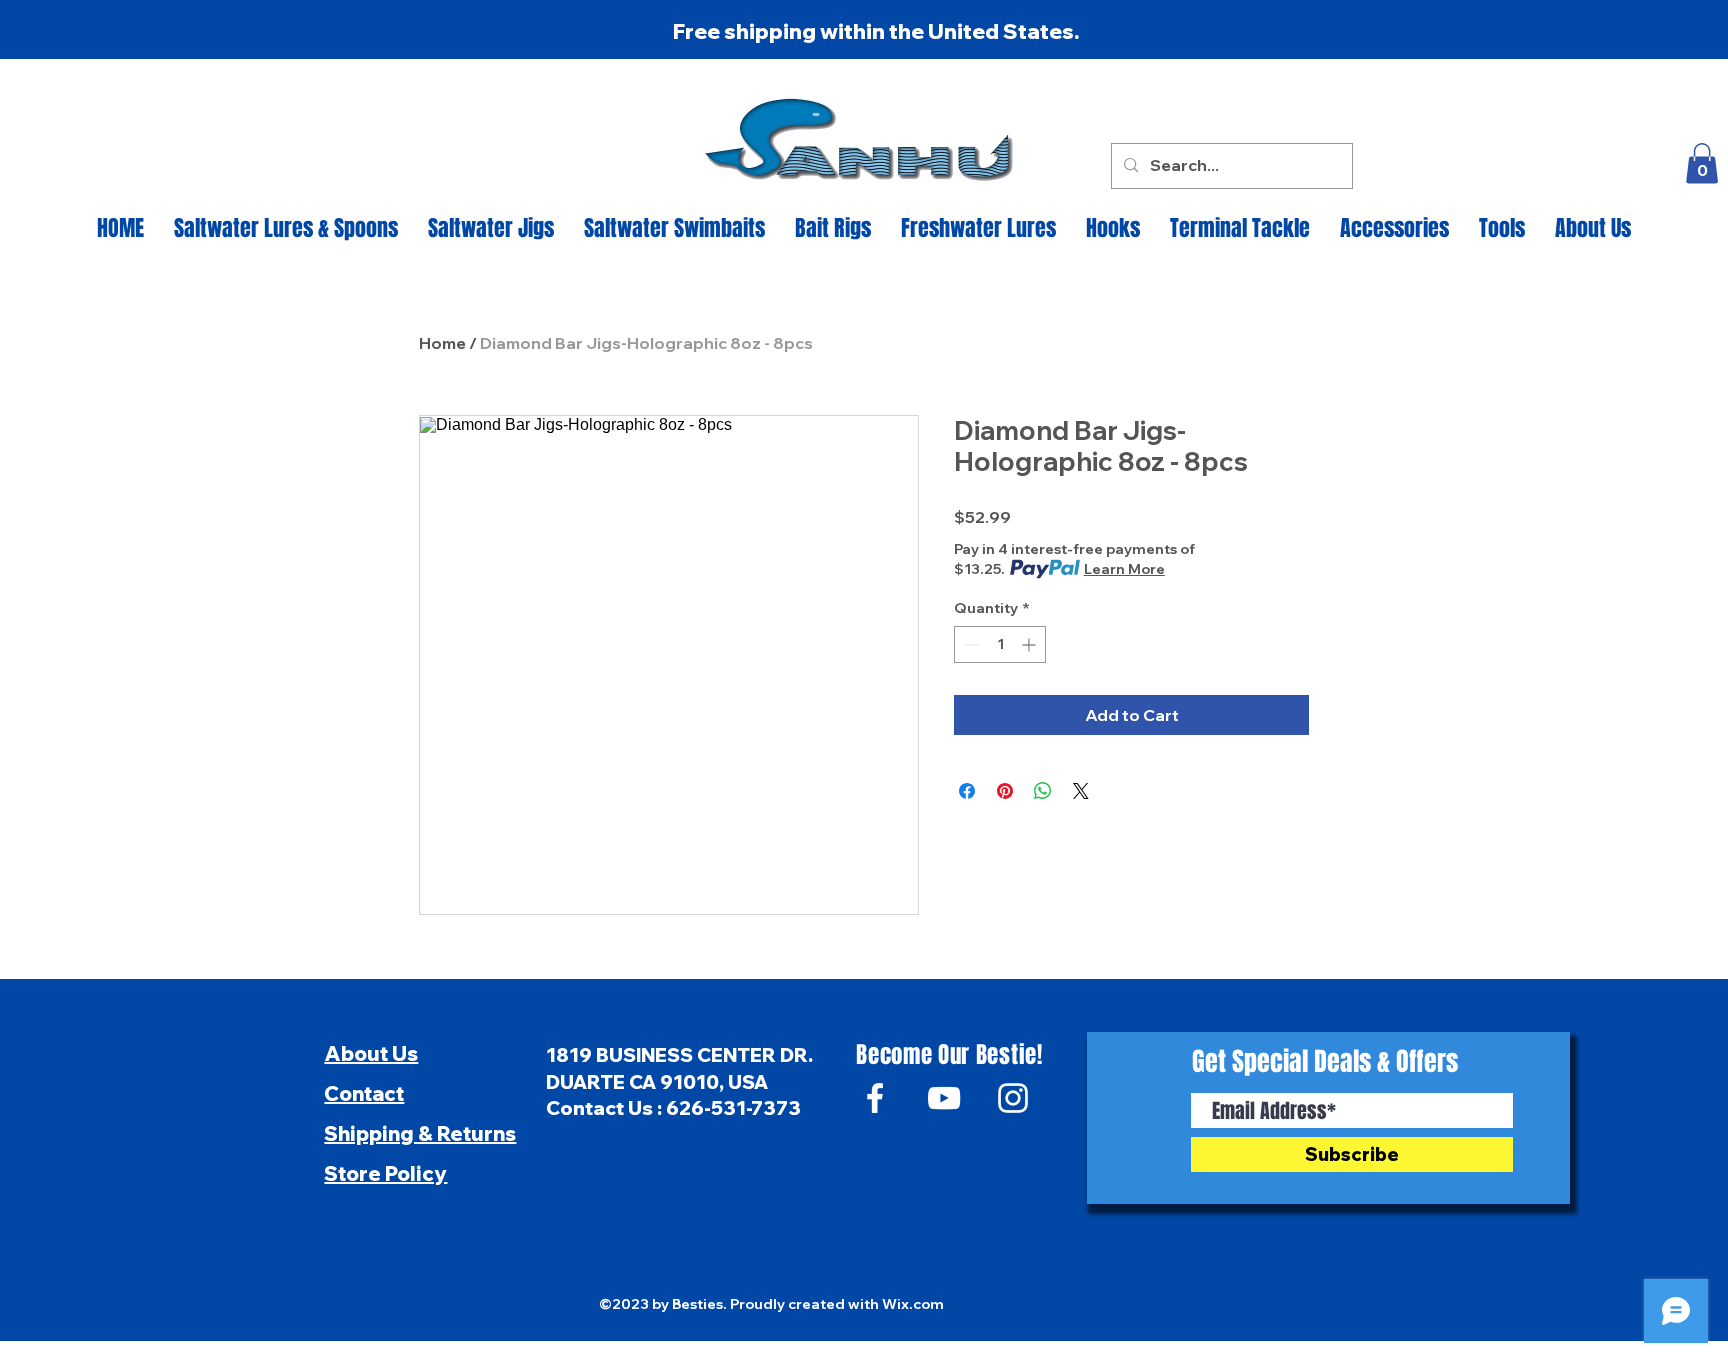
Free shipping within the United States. (876, 31)
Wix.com (913, 1304)
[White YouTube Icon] (944, 1098)
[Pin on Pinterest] (1005, 791)
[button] (1702, 163)
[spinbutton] (1000, 644)
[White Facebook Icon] (875, 1098)
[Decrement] (969, 644)
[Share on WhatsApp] (1043, 791)
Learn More (1124, 569)
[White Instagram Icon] (1013, 1098)
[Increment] (1030, 644)
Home (442, 343)
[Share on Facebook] (967, 791)
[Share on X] (1081, 791)
